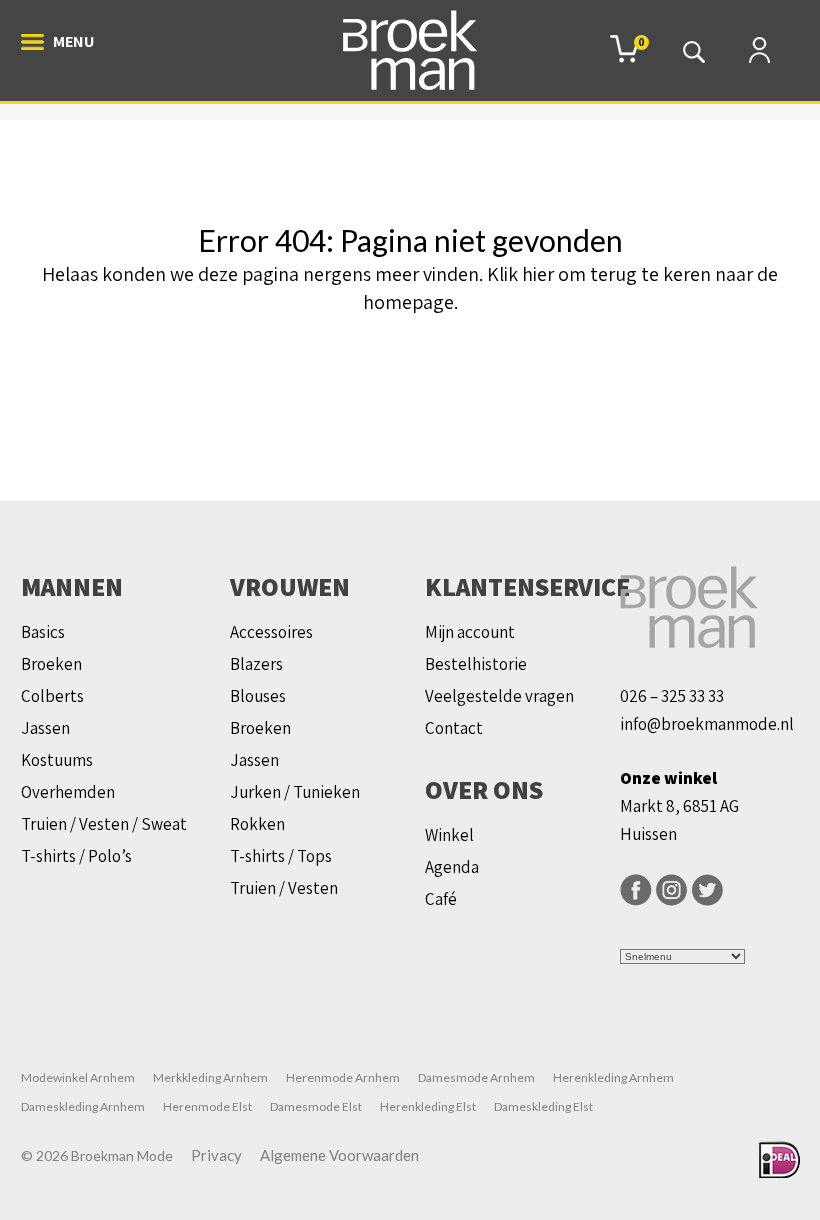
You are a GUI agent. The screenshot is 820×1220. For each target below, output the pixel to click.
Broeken (51, 664)
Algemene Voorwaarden (339, 1155)
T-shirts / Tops (281, 856)
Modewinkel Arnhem (78, 1077)
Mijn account (470, 632)
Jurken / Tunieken (295, 792)
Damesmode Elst (316, 1106)
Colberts (52, 696)
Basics (43, 632)
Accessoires (271, 632)
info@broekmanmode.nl (707, 724)
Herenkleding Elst (428, 1106)
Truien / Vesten (284, 888)
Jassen (45, 728)
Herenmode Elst (207, 1106)
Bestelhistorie (476, 664)
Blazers (256, 664)
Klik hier (520, 274)
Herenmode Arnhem (343, 1077)
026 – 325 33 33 (672, 696)
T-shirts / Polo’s (76, 856)
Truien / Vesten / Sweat (104, 824)
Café (441, 899)
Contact (454, 728)
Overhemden (68, 792)
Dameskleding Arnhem (83, 1106)
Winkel (449, 835)
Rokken (257, 824)
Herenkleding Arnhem (613, 1077)
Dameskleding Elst (543, 1106)
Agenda (452, 867)
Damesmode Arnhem (476, 1077)
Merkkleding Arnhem (210, 1077)
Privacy (216, 1155)
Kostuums (57, 760)
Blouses (258, 696)
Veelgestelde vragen (499, 696)
